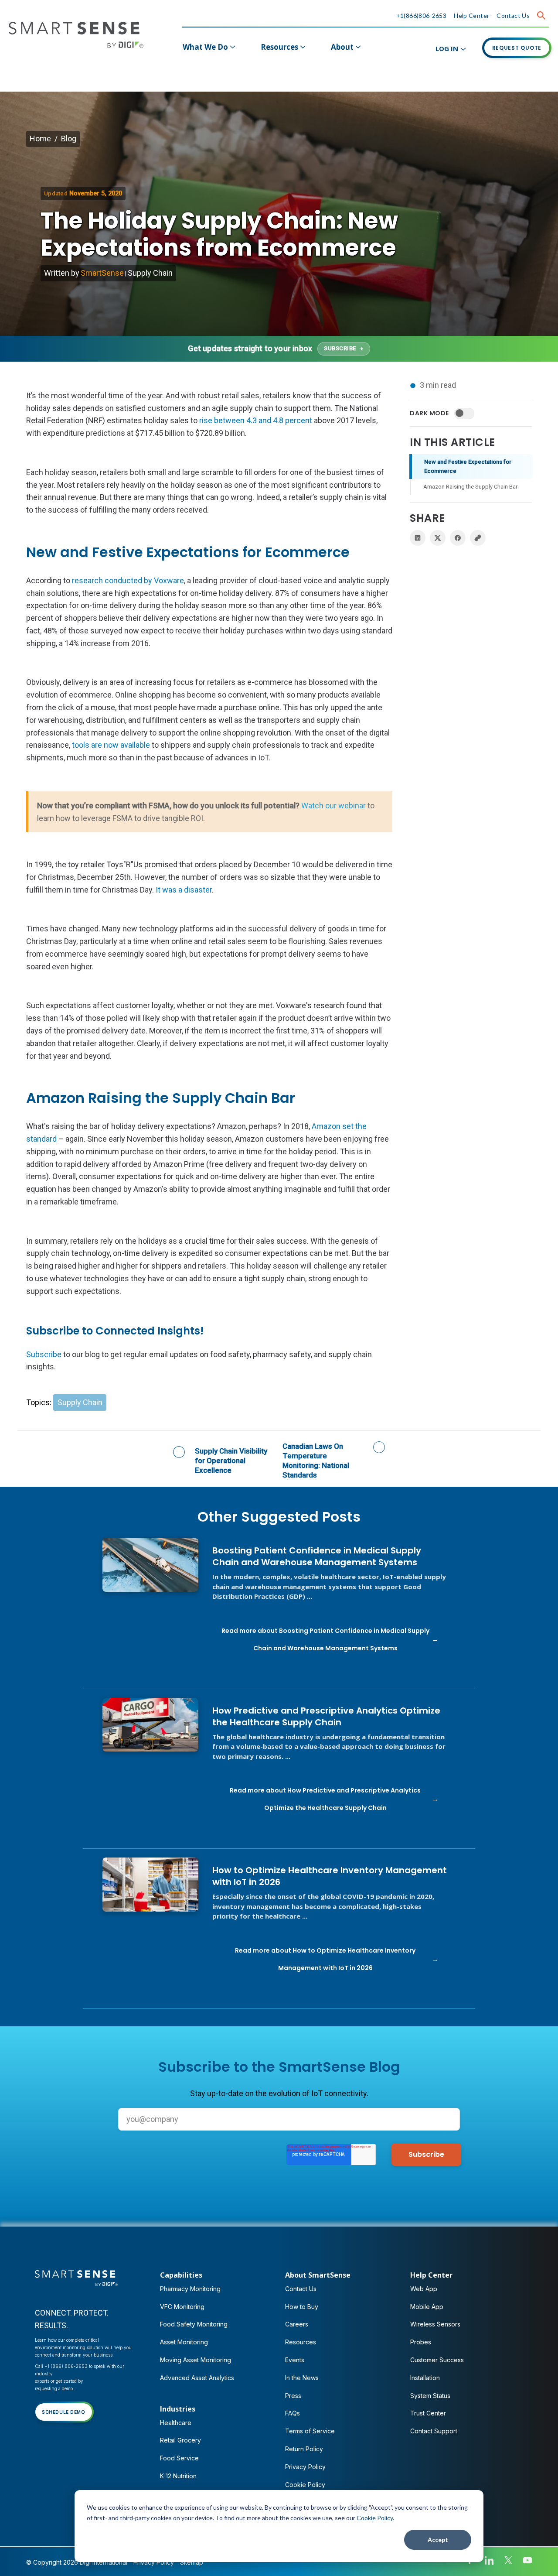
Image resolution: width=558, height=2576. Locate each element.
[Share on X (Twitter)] (438, 538)
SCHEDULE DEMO (64, 2412)
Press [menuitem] (293, 2396)
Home (40, 139)
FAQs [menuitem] (293, 2413)
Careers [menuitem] (297, 2324)
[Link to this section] (358, 553)
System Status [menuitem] (430, 2396)
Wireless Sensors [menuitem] (435, 2324)
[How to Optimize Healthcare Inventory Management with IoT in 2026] (150, 1885)
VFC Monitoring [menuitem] (182, 2307)
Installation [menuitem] (425, 2378)
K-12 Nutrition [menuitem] (178, 2476)
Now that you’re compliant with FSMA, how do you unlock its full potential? (206, 812)
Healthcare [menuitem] (176, 2423)
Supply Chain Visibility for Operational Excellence (231, 1461)
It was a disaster (184, 890)
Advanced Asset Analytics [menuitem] (197, 2378)
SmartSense (102, 273)
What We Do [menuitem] (205, 47)
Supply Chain (150, 273)
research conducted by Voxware (128, 580)
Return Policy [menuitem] (304, 2449)
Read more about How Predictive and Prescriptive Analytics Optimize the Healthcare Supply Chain (325, 1799)
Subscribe (44, 1354)
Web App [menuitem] (424, 2289)
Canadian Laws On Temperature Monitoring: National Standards (316, 1461)
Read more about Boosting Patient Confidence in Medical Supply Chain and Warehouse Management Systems (325, 1639)
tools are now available (111, 745)
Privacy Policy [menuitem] (305, 2467)
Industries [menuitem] (178, 2409)
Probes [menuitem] (421, 2342)
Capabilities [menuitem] (181, 2275)
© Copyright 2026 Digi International (77, 2562)
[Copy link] (478, 538)
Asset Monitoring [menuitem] (184, 2342)
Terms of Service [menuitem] (310, 2431)
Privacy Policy (154, 2562)
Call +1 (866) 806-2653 (61, 2366)
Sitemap (192, 2562)
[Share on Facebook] (458, 538)
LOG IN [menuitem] (447, 48)
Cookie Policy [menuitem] (305, 2485)
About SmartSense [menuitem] (318, 2275)
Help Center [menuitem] (431, 2275)
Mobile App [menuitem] (427, 2307)
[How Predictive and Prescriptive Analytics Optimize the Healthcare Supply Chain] (150, 1725)
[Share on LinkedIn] (418, 538)
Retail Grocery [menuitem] (180, 2440)
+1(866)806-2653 (422, 15)
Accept (438, 2540)
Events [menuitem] (295, 2360)
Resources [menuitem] (279, 47)
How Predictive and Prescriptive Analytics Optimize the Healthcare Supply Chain (326, 1717)
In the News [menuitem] (302, 2378)
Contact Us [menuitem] (301, 2289)
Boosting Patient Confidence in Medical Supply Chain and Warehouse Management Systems (317, 1557)
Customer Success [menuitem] (437, 2360)
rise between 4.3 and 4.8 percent (256, 420)
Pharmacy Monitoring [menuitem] (190, 2289)
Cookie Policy (375, 2518)
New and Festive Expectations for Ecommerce (468, 466)
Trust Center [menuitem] (428, 2413)
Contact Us (513, 15)
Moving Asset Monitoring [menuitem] (196, 2360)
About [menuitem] (342, 47)
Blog (69, 139)
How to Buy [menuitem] (302, 2307)
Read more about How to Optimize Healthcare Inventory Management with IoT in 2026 (325, 1959)
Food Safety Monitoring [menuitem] (194, 2324)
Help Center (471, 15)
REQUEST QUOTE (517, 48)
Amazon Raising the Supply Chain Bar (470, 487)
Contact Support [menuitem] (434, 2431)
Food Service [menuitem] (179, 2458)
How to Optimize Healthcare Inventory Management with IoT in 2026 (330, 1876)
